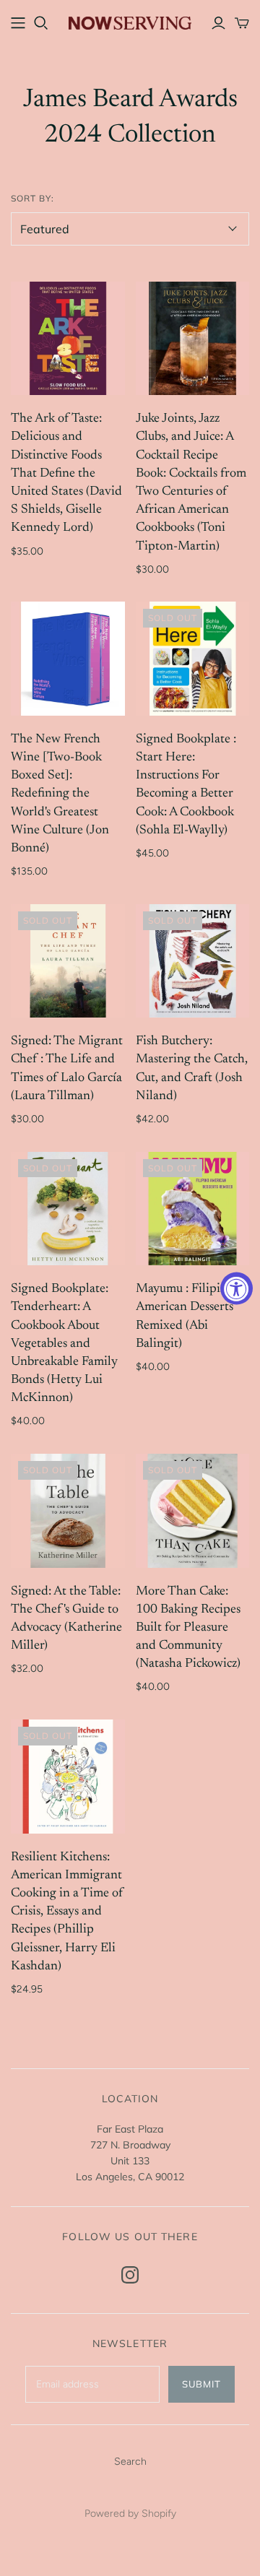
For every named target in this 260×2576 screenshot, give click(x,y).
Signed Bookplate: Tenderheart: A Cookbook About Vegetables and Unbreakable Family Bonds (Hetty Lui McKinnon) (64, 1344)
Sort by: (32, 198)
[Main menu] (18, 23)
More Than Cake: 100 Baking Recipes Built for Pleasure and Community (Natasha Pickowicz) (188, 1628)
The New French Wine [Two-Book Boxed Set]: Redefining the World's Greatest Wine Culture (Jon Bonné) (60, 794)
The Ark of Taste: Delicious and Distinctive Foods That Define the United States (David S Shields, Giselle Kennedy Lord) (66, 473)
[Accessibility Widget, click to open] (237, 1288)
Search (130, 2462)
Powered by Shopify (130, 2514)
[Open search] (41, 23)
